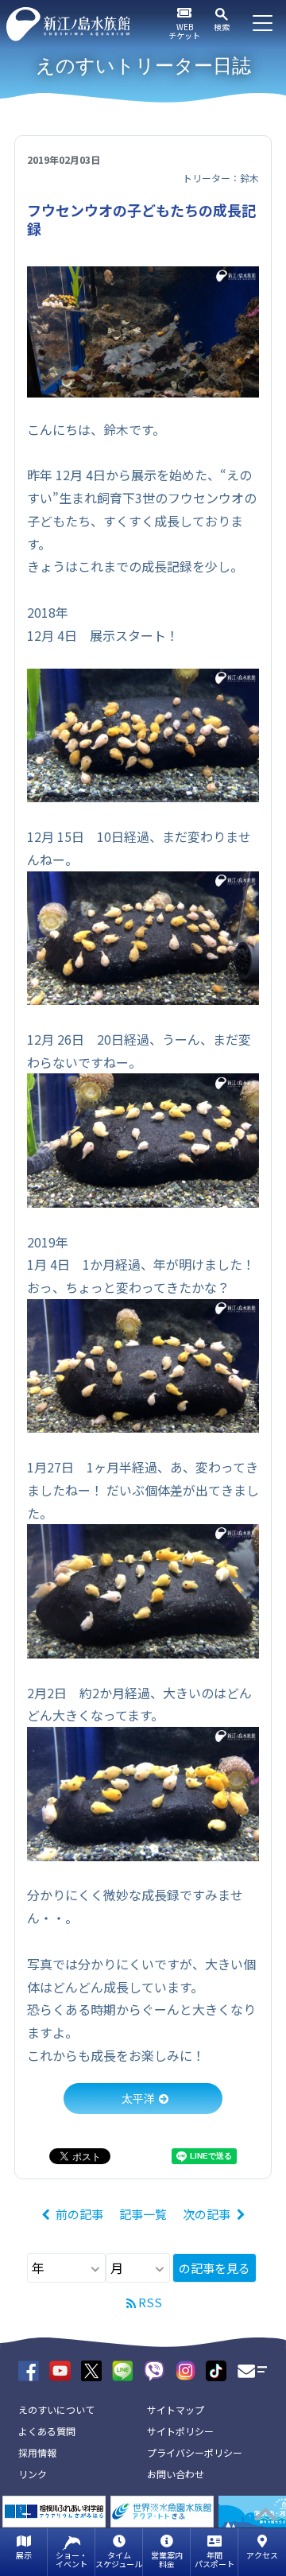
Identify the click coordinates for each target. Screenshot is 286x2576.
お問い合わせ (176, 2474)
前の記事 (79, 2214)
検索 (222, 27)
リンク (33, 2474)
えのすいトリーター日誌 (143, 66)
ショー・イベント (71, 2559)
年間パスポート (214, 2559)
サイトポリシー (180, 2431)
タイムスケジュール (119, 2559)
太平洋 (138, 2098)
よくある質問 (47, 2431)
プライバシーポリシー (195, 2452)
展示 (24, 2555)
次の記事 (207, 2214)
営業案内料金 (167, 2559)
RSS (150, 2302)
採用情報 (37, 2452)
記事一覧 (143, 2214)
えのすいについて (56, 2409)
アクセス (262, 2555)
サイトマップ (176, 2409)
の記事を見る (214, 2268)
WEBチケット (184, 31)
